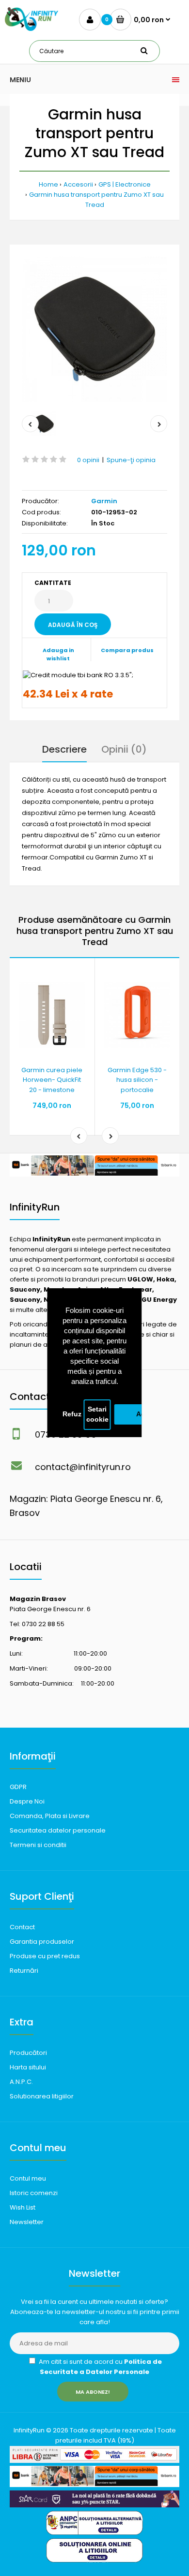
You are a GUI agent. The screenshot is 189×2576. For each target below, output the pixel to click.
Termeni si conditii (38, 1845)
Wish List (23, 2207)
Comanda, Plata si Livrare (50, 1816)
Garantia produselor (42, 1942)
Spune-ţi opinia (131, 460)
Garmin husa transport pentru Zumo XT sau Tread (96, 200)
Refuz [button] (72, 1414)
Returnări (24, 1971)
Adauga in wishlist (58, 655)
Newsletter (27, 2222)
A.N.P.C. (21, 2082)
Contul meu (28, 2178)
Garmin (104, 501)
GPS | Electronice (125, 184)
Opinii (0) (124, 749)
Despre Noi (27, 1801)
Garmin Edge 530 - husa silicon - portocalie (137, 1080)
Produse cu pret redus (45, 1956)
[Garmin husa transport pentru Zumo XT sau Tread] (94, 329)
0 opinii (88, 460)
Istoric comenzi (34, 2193)
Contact (22, 1927)
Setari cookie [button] (97, 1415)
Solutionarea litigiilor (42, 2096)
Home (48, 184)
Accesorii (78, 184)
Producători (28, 2053)
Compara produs (127, 650)
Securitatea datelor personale (58, 1830)
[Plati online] (94, 2461)
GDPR (18, 1787)
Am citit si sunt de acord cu (100, 2367)
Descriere (64, 749)
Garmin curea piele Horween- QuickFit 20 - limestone (52, 1080)
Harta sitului (28, 2067)
